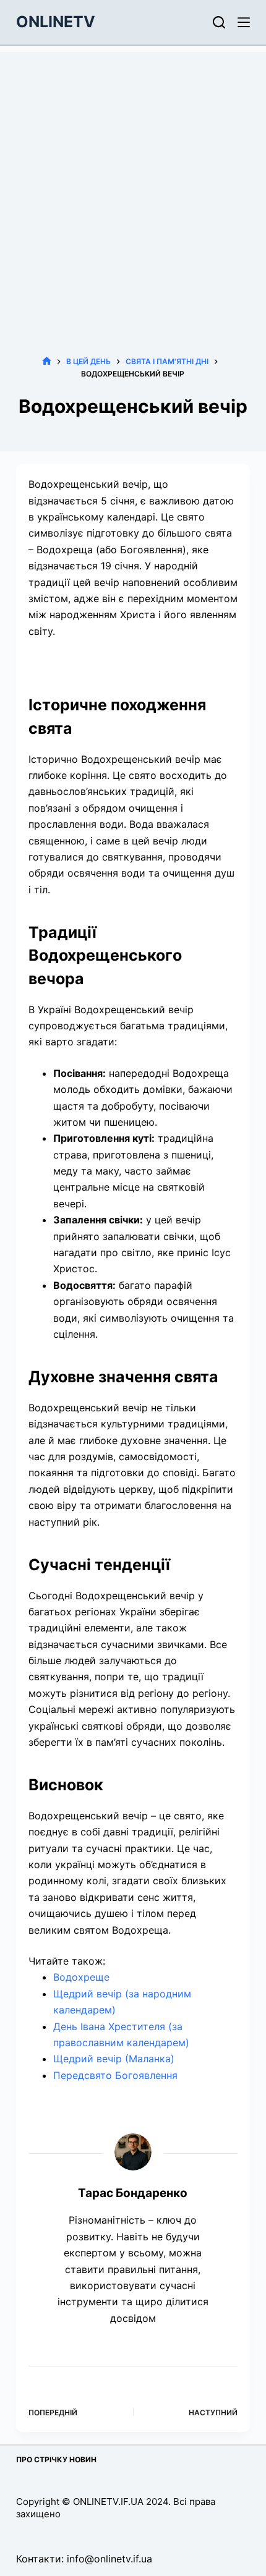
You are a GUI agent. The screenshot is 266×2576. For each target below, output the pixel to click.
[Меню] (244, 22)
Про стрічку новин (56, 2459)
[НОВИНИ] (47, 361)
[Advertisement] (133, 185)
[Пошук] (219, 22)
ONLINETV (56, 22)
